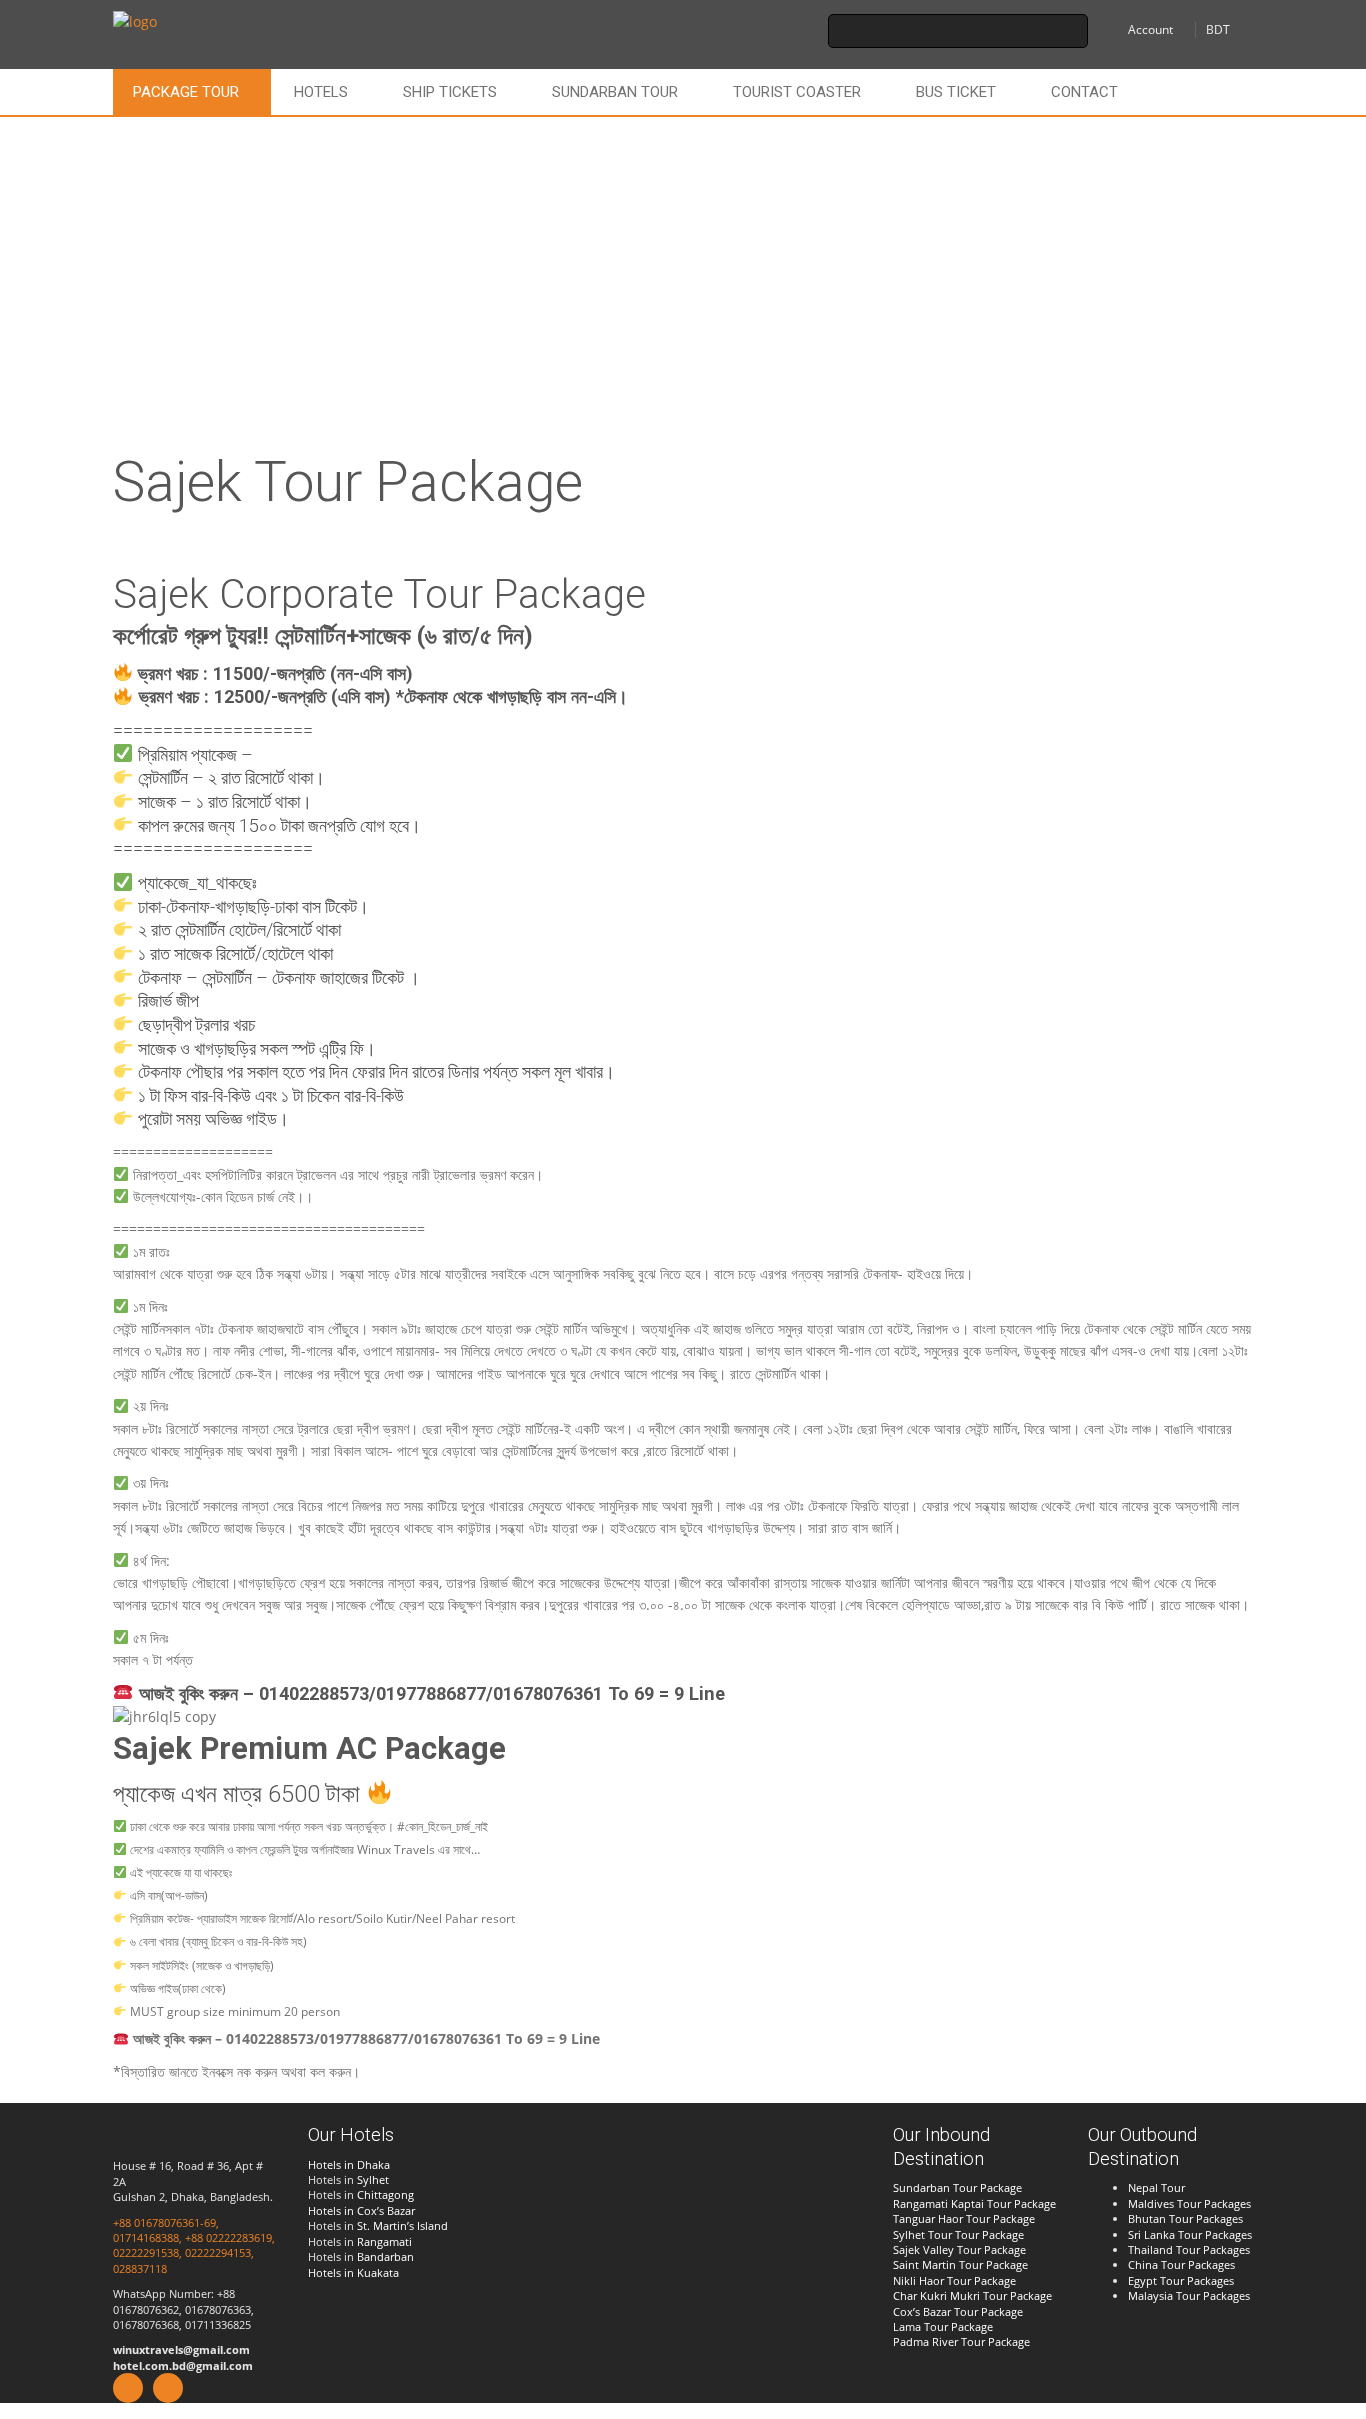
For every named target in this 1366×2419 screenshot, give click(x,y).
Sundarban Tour (615, 92)
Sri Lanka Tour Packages (1190, 2234)
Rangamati (384, 2241)
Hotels (321, 92)
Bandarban (385, 2256)
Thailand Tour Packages (1189, 2249)
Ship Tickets (450, 92)
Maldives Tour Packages (1189, 2203)
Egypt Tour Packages (1181, 2280)
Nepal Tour (1156, 2187)
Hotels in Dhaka (349, 2164)
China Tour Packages (1181, 2264)
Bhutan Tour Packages (1185, 2218)
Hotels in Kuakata (353, 2272)
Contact (1084, 92)
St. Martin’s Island (402, 2225)
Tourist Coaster (797, 92)
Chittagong (385, 2194)
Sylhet (373, 2179)
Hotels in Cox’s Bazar (361, 2210)
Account (1150, 29)
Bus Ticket (956, 92)
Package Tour (186, 92)
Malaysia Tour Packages (1189, 2295)
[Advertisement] (683, 267)
